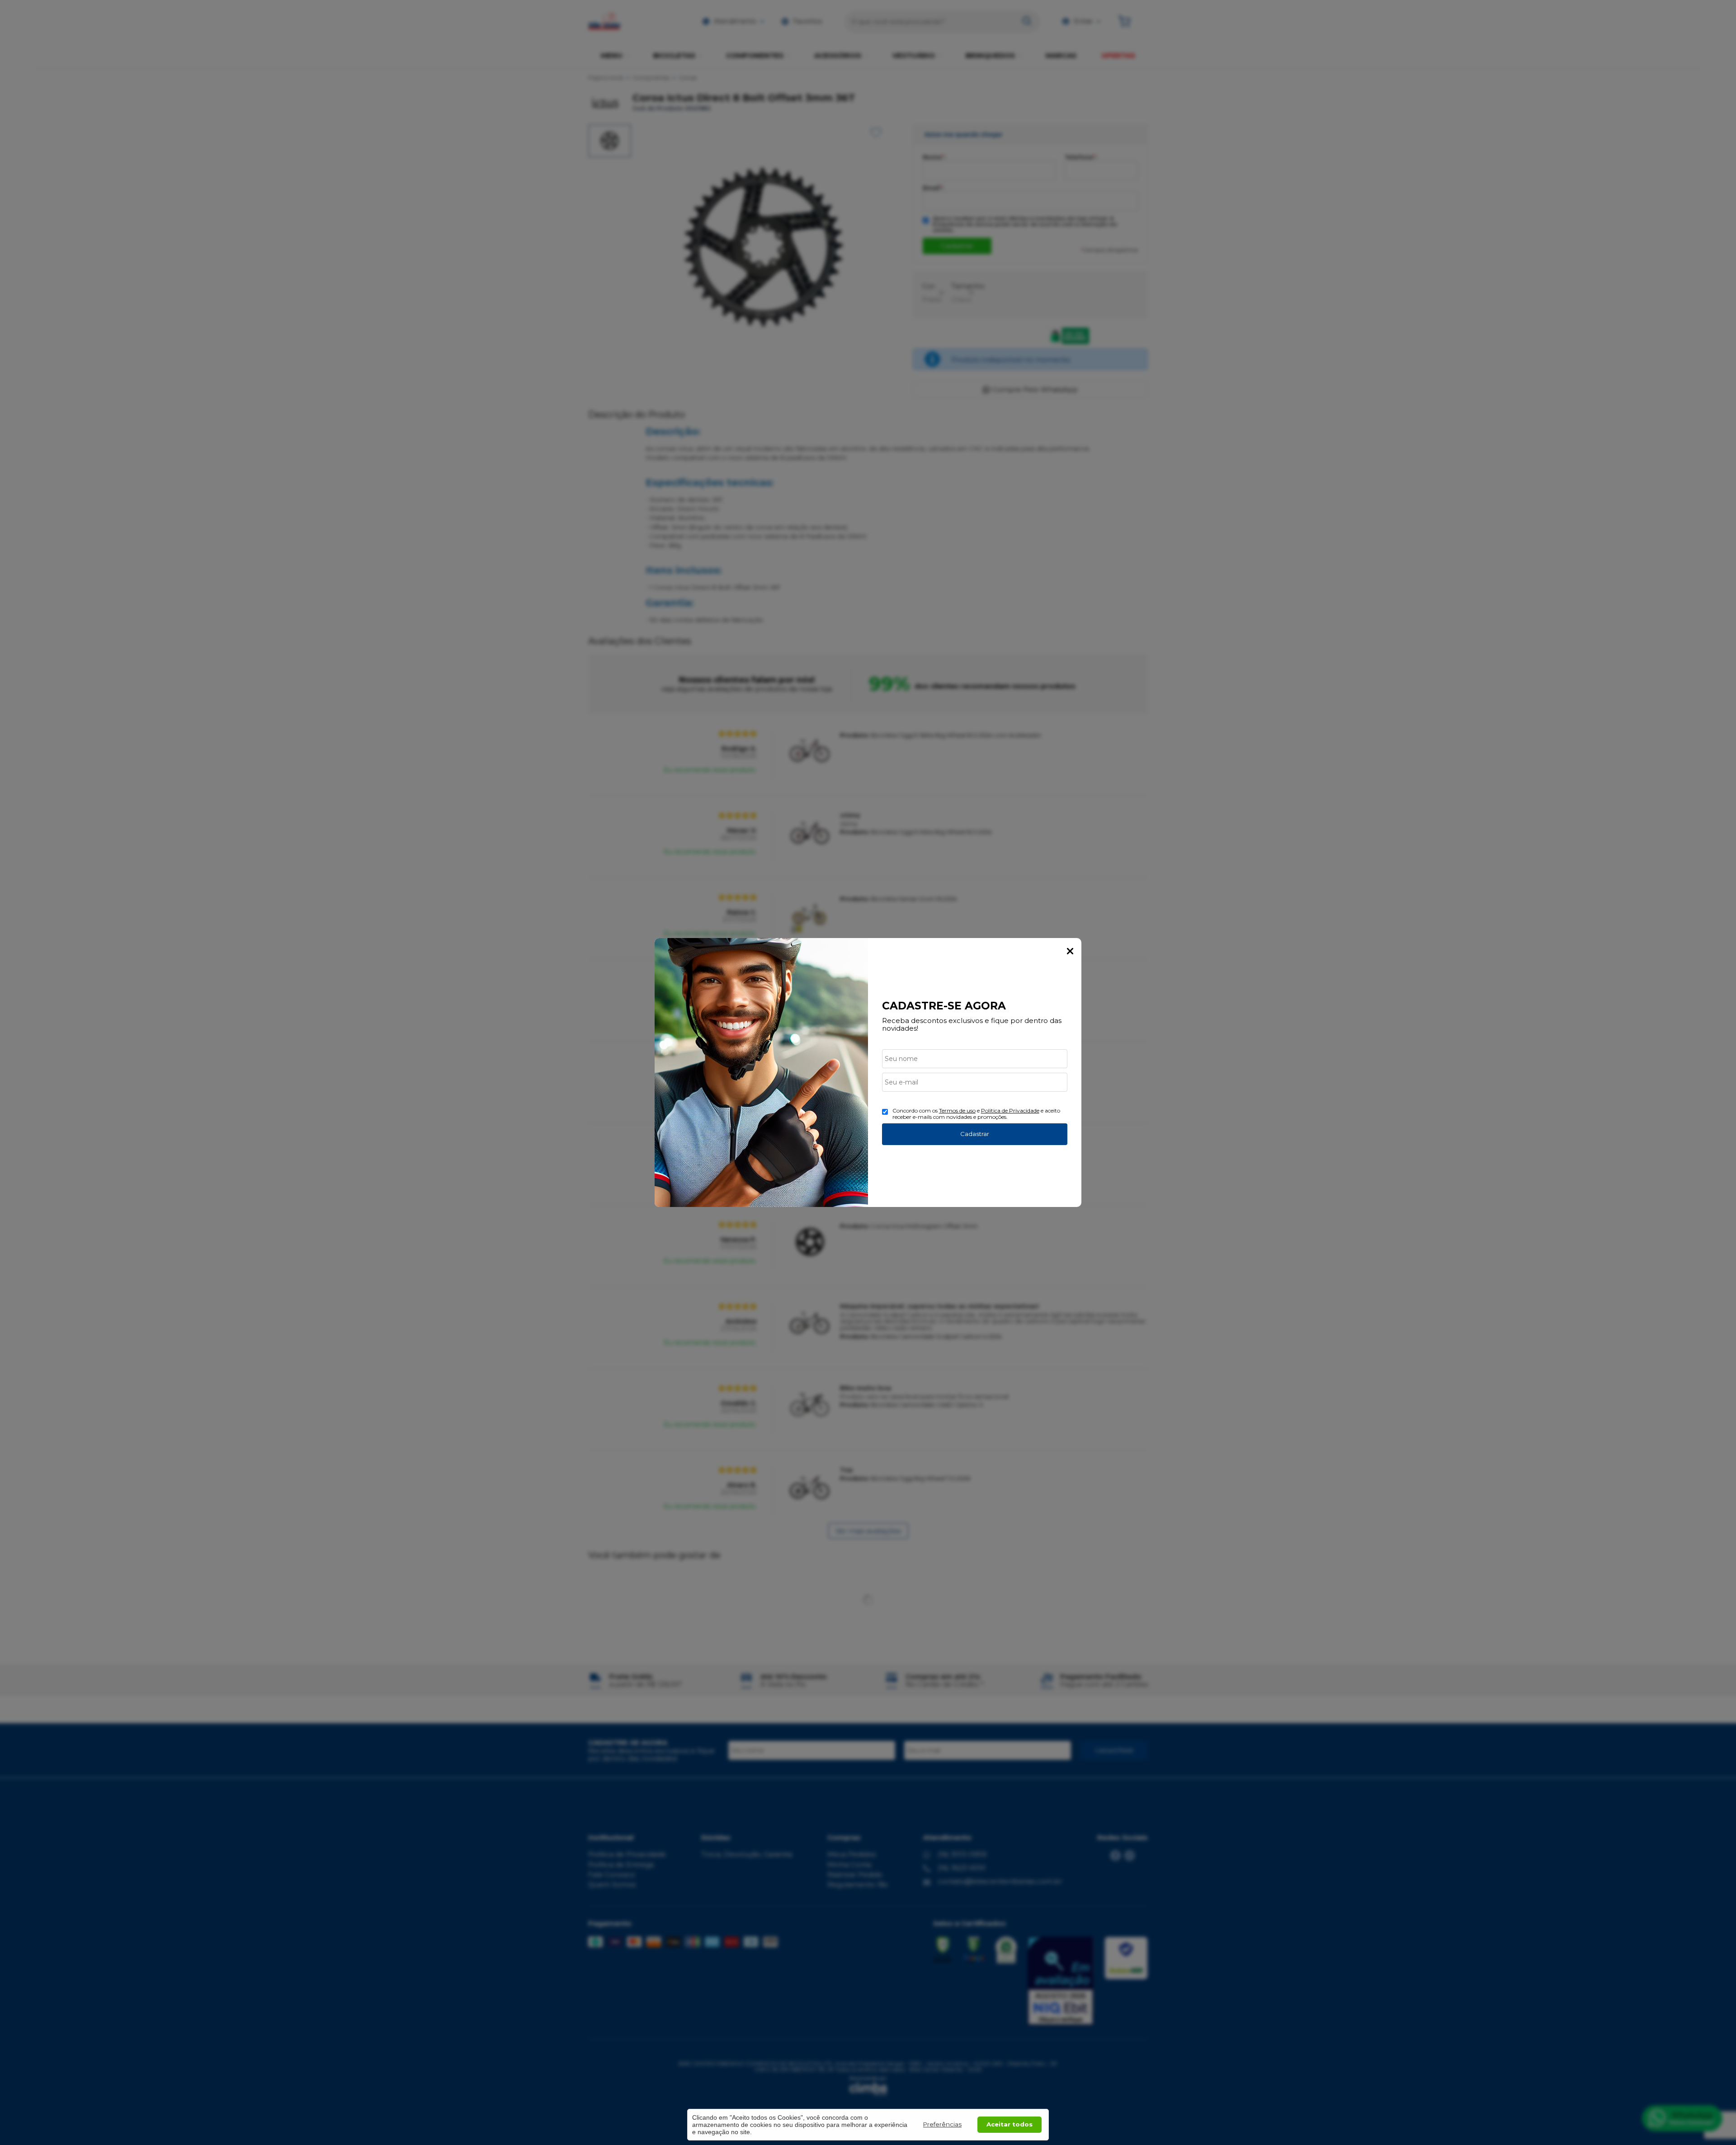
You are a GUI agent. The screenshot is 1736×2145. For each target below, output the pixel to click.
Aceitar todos (1010, 2124)
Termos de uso (957, 1110)
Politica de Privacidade (1010, 1110)
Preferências (942, 2124)
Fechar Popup (1070, 951)
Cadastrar (975, 1134)
